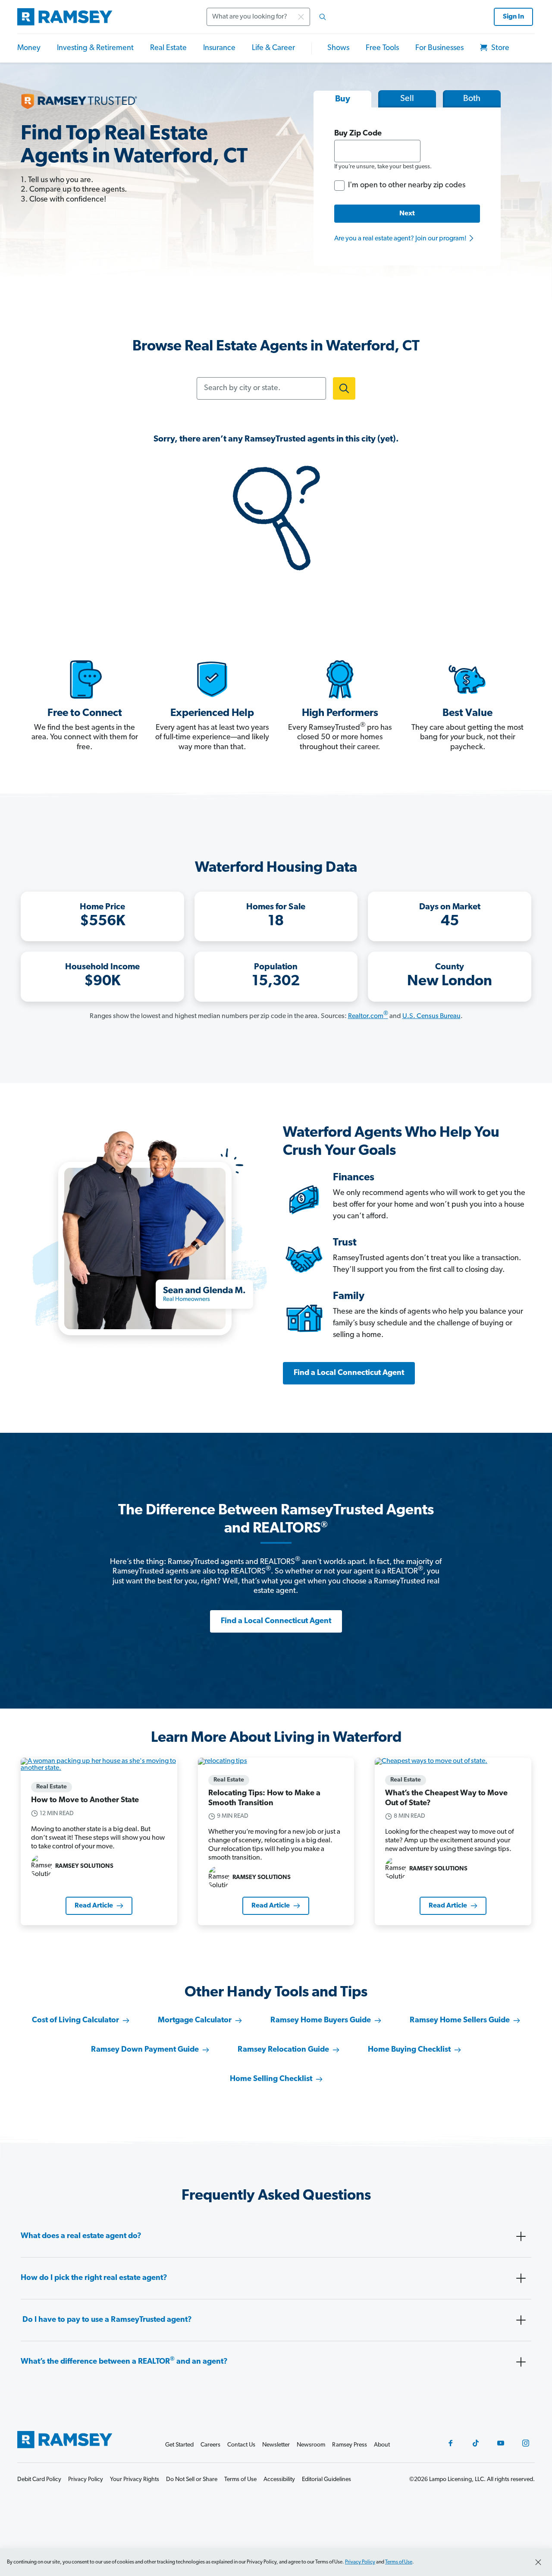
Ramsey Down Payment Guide (145, 2050)
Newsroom (311, 2445)
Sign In (513, 17)
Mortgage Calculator (195, 2021)
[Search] (323, 17)
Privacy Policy (360, 2562)
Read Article (94, 1906)
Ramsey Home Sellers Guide (460, 2021)
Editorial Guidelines (326, 2480)
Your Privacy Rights (135, 2480)
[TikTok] (476, 2443)
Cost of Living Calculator (75, 2021)
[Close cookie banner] (538, 2562)
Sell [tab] (407, 99)
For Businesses (439, 48)
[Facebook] (451, 2443)
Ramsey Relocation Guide (283, 2050)
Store (499, 48)
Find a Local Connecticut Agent (349, 1373)
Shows (338, 48)
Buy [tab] (343, 99)
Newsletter (276, 2445)
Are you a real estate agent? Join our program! (401, 239)
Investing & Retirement (95, 48)
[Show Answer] (521, 2236)
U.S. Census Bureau (431, 1016)
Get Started (179, 2445)
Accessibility (279, 2480)
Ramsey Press (350, 2445)
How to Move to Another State (85, 1800)
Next (407, 214)
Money (29, 48)
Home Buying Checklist (409, 2050)
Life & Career (273, 48)
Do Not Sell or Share (192, 2480)
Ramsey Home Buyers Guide (321, 2021)
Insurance (219, 48)
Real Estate (168, 48)
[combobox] (269, 17)
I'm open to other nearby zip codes (407, 186)
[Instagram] (526, 2443)
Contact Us (241, 2445)
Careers (210, 2445)
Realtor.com (368, 1016)
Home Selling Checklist (271, 2079)
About (382, 2445)
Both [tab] (472, 99)
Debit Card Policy (39, 2480)
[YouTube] (501, 2443)
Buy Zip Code (358, 134)
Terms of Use (399, 2562)
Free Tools (382, 48)
